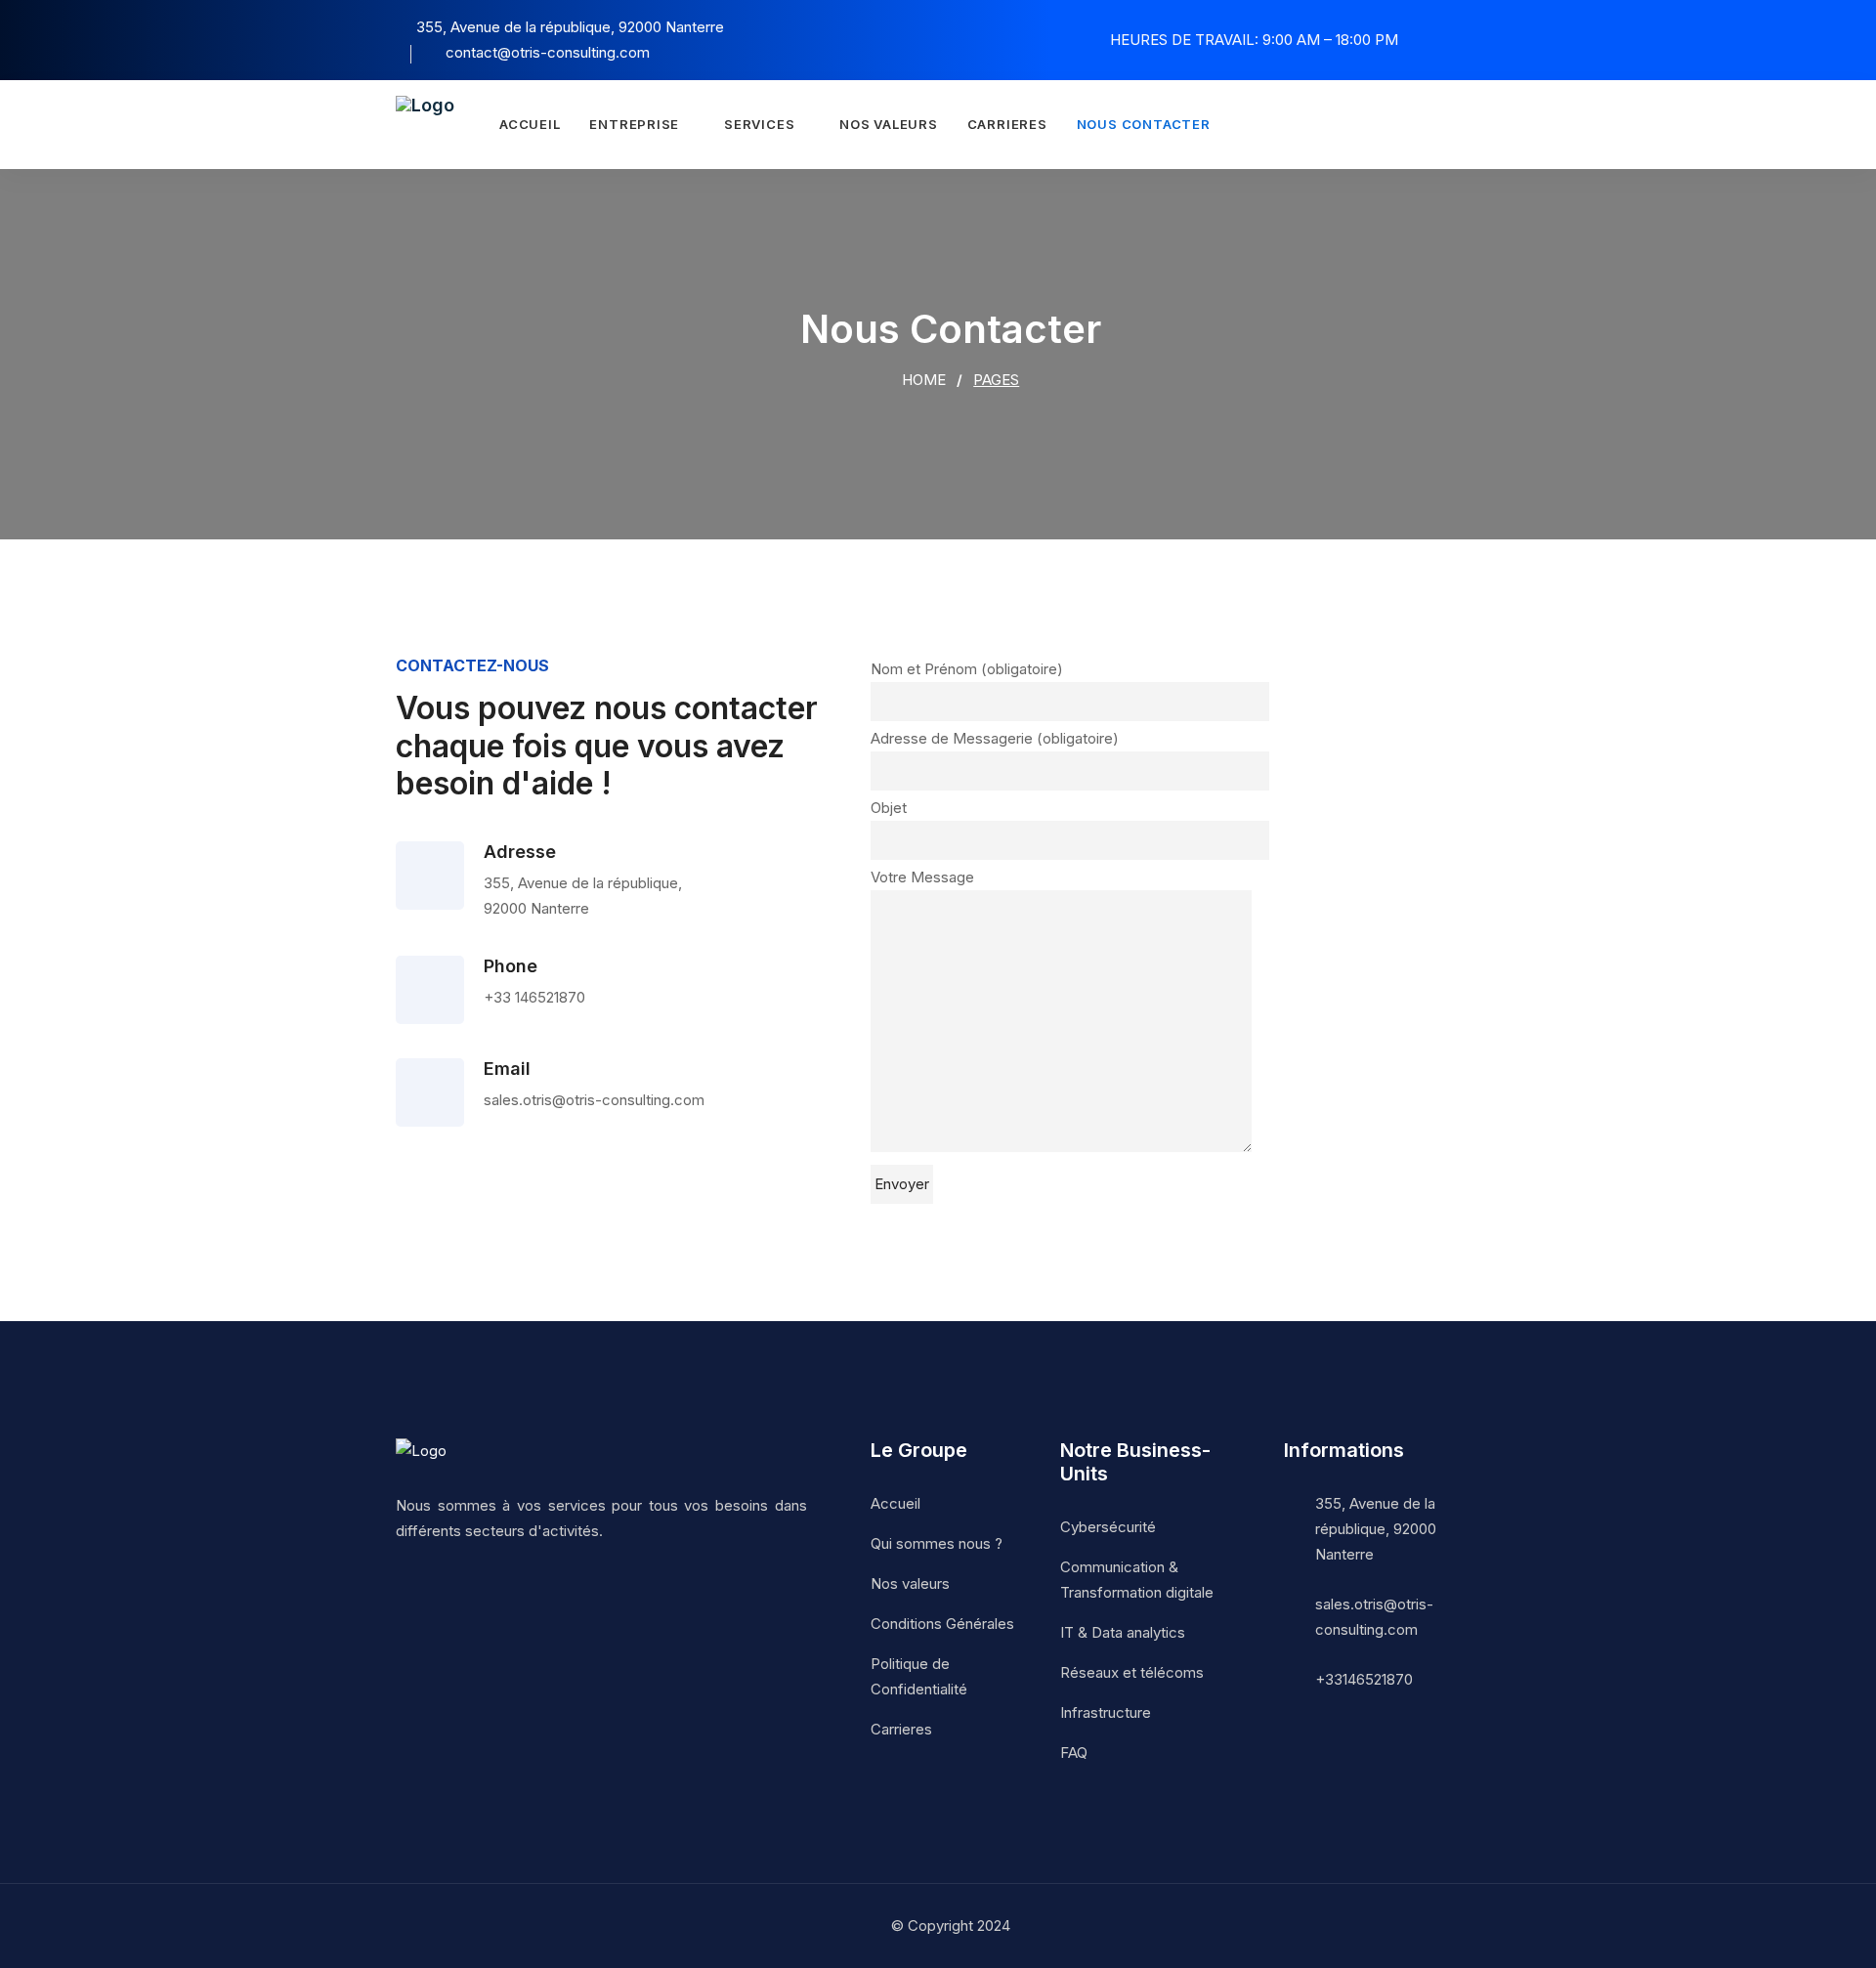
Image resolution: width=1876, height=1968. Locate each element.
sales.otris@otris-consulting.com (1374, 1617)
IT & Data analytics (1123, 1632)
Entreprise (634, 124)
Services (759, 124)
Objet (889, 808)
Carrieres (1007, 124)
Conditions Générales (942, 1624)
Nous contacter (1144, 124)
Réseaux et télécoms (1132, 1672)
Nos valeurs (889, 124)
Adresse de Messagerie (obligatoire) (995, 738)
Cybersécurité (1108, 1527)
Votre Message (922, 877)
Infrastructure (1106, 1712)
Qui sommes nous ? (937, 1543)
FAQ (1074, 1753)
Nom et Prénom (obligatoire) (967, 669)
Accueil (530, 124)
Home (922, 380)
